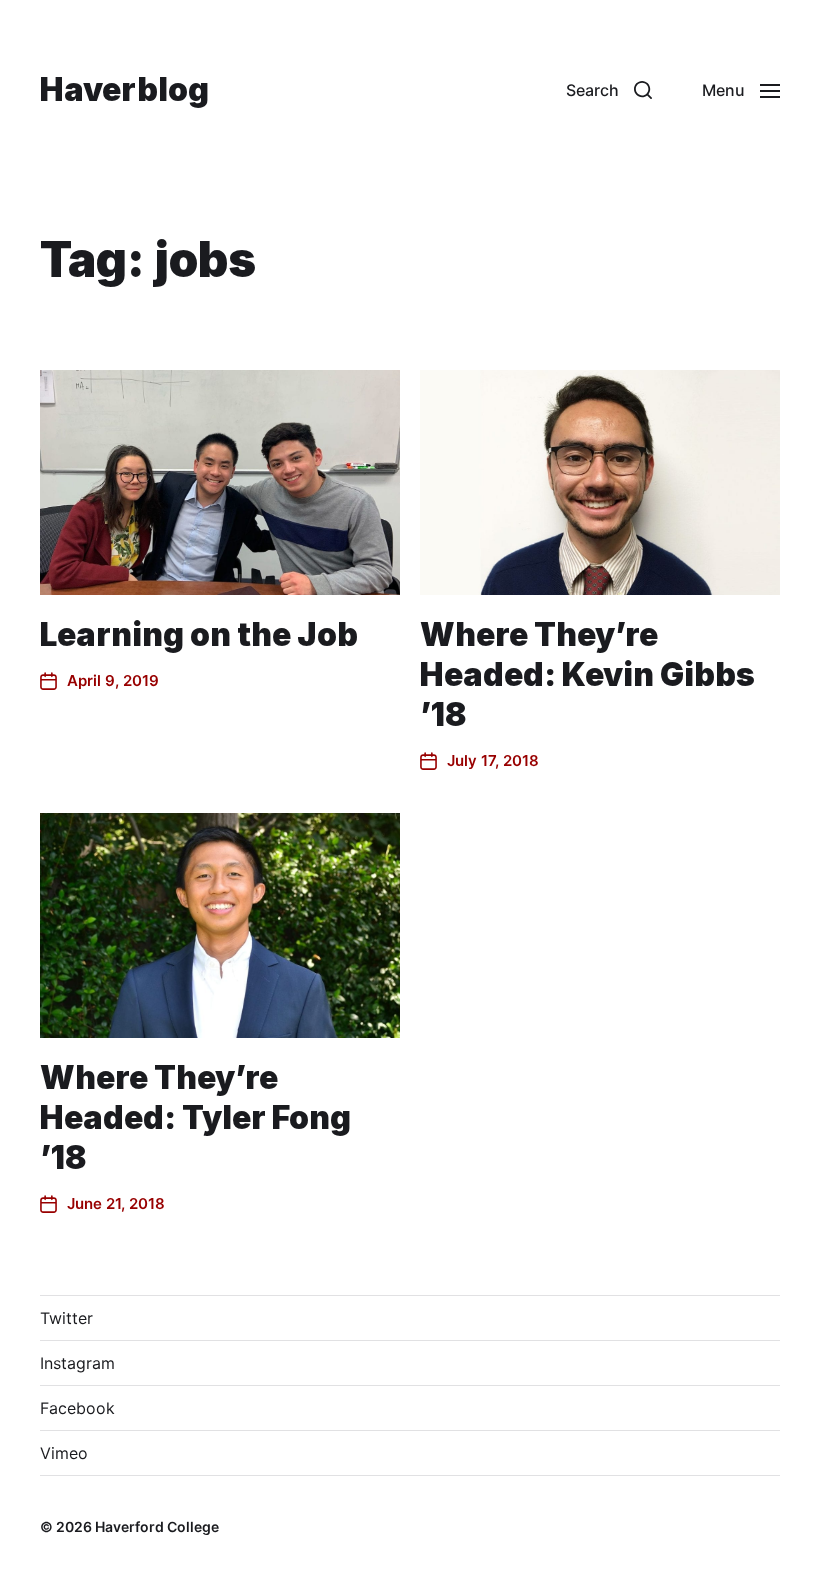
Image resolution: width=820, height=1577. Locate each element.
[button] (609, 90)
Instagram (77, 1363)
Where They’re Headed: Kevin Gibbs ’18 (587, 674)
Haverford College (157, 1526)
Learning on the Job (199, 634)
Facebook (77, 1408)
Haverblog (124, 90)
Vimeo (64, 1453)
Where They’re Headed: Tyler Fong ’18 (195, 1117)
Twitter (66, 1318)
